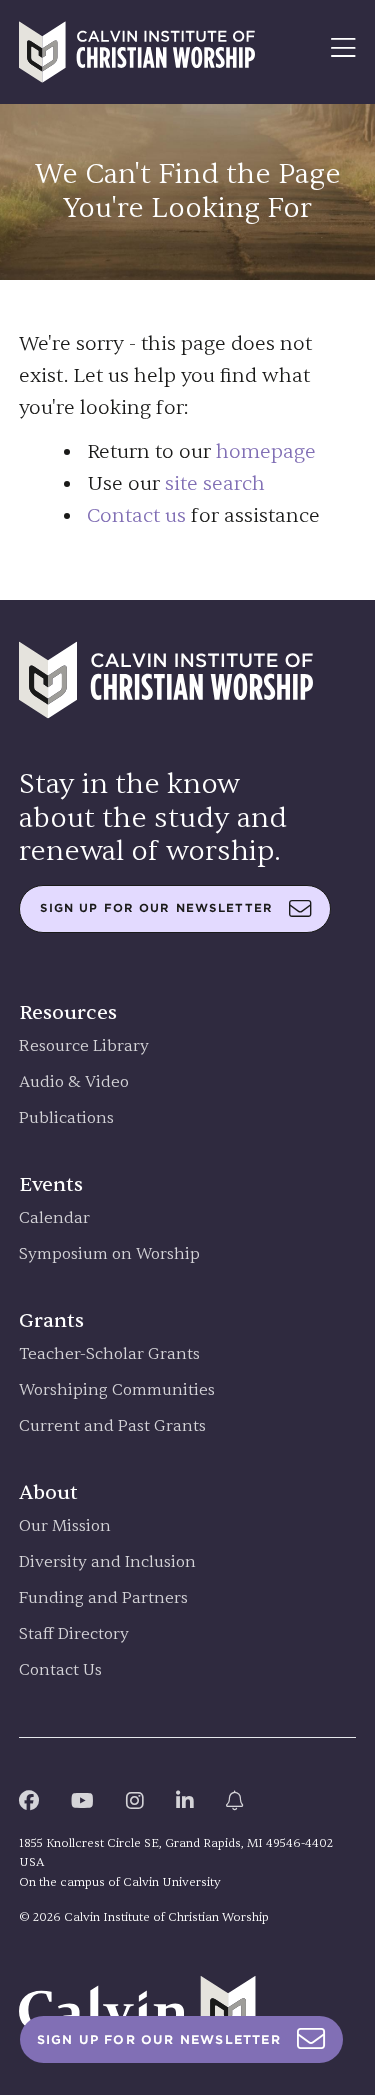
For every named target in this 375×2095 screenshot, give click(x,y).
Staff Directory (74, 1634)
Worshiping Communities (117, 1390)
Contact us (136, 515)
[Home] (137, 52)
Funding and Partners (103, 1598)
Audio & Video (74, 1082)
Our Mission (65, 1526)
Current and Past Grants (112, 1426)
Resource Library (84, 1046)
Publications (66, 1118)
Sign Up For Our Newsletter (159, 2039)
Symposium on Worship (109, 1254)
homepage (266, 451)
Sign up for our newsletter (156, 908)
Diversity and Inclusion (107, 1562)
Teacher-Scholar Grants (109, 1354)
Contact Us (60, 1670)
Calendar (54, 1218)
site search (215, 483)
